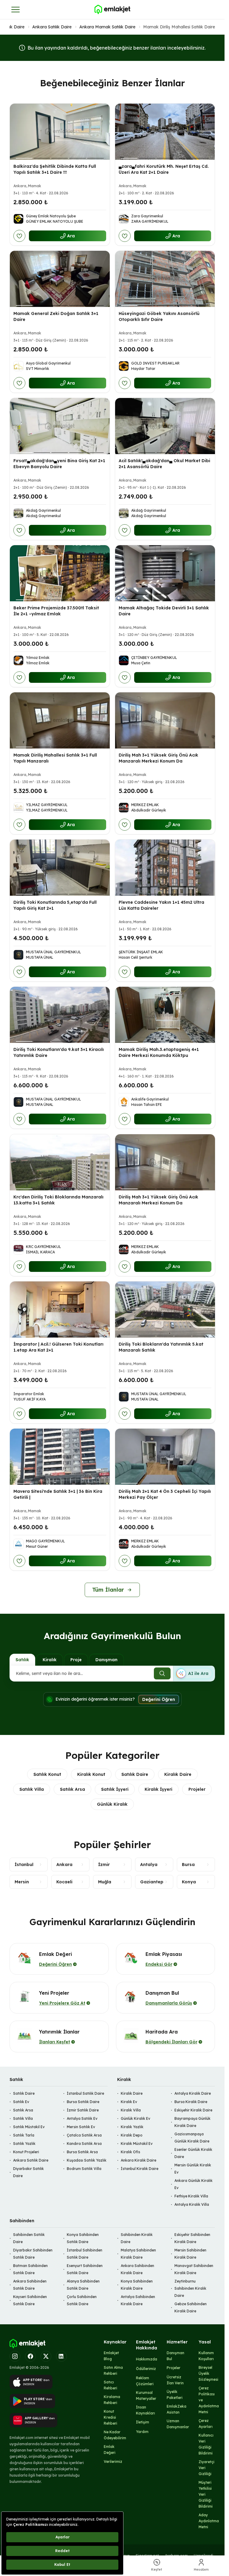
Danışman (106, 1660)
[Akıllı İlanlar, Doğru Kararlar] (112, 10)
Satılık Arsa (72, 1789)
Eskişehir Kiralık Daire (193, 2110)
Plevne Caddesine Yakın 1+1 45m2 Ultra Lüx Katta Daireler (161, 905)
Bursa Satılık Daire (83, 2102)
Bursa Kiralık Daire (191, 2102)
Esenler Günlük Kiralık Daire (193, 2153)
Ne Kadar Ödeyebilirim (115, 2435)
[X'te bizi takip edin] (46, 2356)
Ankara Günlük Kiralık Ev (194, 2184)
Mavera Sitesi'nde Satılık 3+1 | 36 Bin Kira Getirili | (58, 1494)
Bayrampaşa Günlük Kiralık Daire (192, 2122)
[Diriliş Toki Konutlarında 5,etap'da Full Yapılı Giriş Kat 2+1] (60, 868)
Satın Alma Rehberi (113, 2370)
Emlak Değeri (110, 2450)
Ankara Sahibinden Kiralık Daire (137, 2269)
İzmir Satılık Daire (83, 2110)
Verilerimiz (113, 2462)
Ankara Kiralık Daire (139, 2160)
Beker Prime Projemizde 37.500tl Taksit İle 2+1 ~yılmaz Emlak (56, 611)
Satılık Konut (47, 1774)
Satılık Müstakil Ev (29, 2127)
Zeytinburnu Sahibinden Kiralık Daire (190, 2288)
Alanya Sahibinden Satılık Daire (83, 2285)
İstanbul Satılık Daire (85, 2093)
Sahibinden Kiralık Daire (137, 2238)
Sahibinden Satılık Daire (29, 2238)
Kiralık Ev (129, 2102)
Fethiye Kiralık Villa (191, 2196)
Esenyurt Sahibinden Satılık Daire (85, 2269)
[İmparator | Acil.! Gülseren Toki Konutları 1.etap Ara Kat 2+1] (60, 1309)
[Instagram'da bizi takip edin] (15, 2356)
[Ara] (162, 1673)
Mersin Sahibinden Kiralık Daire (190, 2254)
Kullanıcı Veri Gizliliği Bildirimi (206, 2444)
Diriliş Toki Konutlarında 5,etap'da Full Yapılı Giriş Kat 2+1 (55, 905)
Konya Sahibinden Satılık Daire (83, 2238)
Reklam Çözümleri (145, 2381)
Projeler (197, 1789)
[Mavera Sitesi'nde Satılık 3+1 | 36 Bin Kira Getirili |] (60, 1457)
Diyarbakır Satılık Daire (28, 2172)
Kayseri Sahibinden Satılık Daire (30, 2300)
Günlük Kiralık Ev (136, 2118)
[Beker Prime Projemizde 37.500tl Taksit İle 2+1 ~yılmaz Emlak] (60, 573)
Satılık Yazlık (24, 2144)
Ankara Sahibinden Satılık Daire (30, 2285)
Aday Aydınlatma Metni (209, 2521)
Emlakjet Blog (111, 2356)
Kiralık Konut (91, 1774)
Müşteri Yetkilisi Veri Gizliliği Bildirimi (206, 2494)
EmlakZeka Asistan (177, 2409)
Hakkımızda (147, 2359)
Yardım (142, 2432)
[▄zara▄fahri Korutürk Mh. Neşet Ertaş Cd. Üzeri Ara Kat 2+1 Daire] (165, 132)
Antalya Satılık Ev (82, 2118)
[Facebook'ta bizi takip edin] (30, 2356)
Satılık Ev (21, 2102)
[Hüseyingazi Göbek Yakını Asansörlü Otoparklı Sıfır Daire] (165, 279)
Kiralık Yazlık (132, 2127)
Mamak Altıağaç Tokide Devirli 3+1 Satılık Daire (164, 611)
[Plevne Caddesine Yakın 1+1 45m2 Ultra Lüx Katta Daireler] (165, 868)
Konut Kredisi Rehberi (110, 2417)
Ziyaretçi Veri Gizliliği (206, 2468)
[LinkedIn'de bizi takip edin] (61, 2356)
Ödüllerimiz (146, 2369)
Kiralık (50, 1660)
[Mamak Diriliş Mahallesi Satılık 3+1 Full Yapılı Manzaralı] (60, 720)
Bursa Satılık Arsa (82, 2152)
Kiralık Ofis (130, 2152)
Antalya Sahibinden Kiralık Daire (138, 2300)
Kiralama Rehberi (112, 2400)
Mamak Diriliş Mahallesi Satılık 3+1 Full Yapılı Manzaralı (55, 758)
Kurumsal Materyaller (146, 2396)
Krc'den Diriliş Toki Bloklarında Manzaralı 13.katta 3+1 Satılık (58, 1200)
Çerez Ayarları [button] (206, 2424)
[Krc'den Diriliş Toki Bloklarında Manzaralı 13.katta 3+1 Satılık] (60, 1162)
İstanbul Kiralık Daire (140, 2169)
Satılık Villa (32, 1789)
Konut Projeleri (26, 2152)
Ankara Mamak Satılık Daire (107, 27)
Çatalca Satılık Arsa (84, 2135)
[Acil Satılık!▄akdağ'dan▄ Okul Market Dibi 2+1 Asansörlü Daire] (165, 426)
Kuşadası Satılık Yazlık (87, 2160)
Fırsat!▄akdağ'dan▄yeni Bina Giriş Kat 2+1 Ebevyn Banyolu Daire (59, 464)
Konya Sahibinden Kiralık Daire (137, 2285)
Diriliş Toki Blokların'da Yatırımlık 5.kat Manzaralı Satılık (161, 1347)
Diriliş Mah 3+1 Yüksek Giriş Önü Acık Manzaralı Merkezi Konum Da (158, 758)
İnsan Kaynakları (146, 2410)
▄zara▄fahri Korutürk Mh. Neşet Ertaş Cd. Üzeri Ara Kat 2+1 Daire (164, 169)
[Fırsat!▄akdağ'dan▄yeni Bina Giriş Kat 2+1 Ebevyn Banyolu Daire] (60, 426)
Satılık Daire (13, 27)
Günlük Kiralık (112, 1804)
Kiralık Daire (178, 1774)
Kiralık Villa (131, 2110)
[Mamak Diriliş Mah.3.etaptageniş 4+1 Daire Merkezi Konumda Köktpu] (165, 1015)
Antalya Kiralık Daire (193, 2093)
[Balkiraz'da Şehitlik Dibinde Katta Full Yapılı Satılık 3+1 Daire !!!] (60, 132)
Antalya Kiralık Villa (192, 2204)
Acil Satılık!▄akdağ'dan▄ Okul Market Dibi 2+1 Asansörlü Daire (164, 464)
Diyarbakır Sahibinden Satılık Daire (33, 2254)
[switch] (194, 1673)
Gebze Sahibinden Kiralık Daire (191, 2307)
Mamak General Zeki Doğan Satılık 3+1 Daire (56, 316)
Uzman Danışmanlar (178, 2424)
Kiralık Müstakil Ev (137, 2144)
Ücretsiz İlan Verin (175, 2380)
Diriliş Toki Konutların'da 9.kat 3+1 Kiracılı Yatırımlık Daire (59, 1053)
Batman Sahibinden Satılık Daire (30, 2269)
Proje (76, 1660)
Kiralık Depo (132, 2135)
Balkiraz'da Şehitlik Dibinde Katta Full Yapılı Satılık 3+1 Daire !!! (55, 169)
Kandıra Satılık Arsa (84, 2144)
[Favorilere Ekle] (19, 236)
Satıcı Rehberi (110, 2385)
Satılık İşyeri (115, 1789)
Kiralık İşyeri (158, 1789)
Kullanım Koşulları (206, 2356)
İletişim (143, 2422)
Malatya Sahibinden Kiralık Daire (138, 2254)
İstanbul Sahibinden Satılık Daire (85, 2254)
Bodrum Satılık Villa (84, 2169)
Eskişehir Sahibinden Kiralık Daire (192, 2238)
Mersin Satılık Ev (81, 2127)
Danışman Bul (175, 2356)
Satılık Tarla (24, 2135)
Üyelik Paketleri (175, 2395)
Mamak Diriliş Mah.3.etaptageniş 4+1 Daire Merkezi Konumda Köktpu (159, 1053)
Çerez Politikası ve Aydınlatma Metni (209, 2400)
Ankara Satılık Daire (52, 27)
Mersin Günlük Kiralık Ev (193, 2169)
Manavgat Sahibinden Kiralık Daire (194, 2269)
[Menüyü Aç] (16, 10)
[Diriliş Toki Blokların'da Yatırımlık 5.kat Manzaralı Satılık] (165, 1309)
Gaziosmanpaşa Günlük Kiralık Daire (192, 2138)
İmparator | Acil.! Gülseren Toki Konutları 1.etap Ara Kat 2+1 (58, 1347)
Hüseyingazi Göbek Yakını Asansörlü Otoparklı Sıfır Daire (159, 316)
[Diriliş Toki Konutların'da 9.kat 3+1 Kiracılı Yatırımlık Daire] (60, 1015)
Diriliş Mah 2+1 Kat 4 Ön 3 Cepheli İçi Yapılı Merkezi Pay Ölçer (165, 1494)
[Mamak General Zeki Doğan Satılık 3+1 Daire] (60, 279)
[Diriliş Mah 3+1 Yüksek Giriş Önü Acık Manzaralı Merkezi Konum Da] (165, 720)
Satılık (22, 1660)
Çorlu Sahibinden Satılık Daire (82, 2300)
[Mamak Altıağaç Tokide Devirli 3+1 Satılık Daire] (165, 573)
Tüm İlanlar (108, 1590)
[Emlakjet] (27, 2344)
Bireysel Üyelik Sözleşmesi (208, 2373)
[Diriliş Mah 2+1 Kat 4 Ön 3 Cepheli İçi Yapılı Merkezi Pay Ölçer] (165, 1457)
